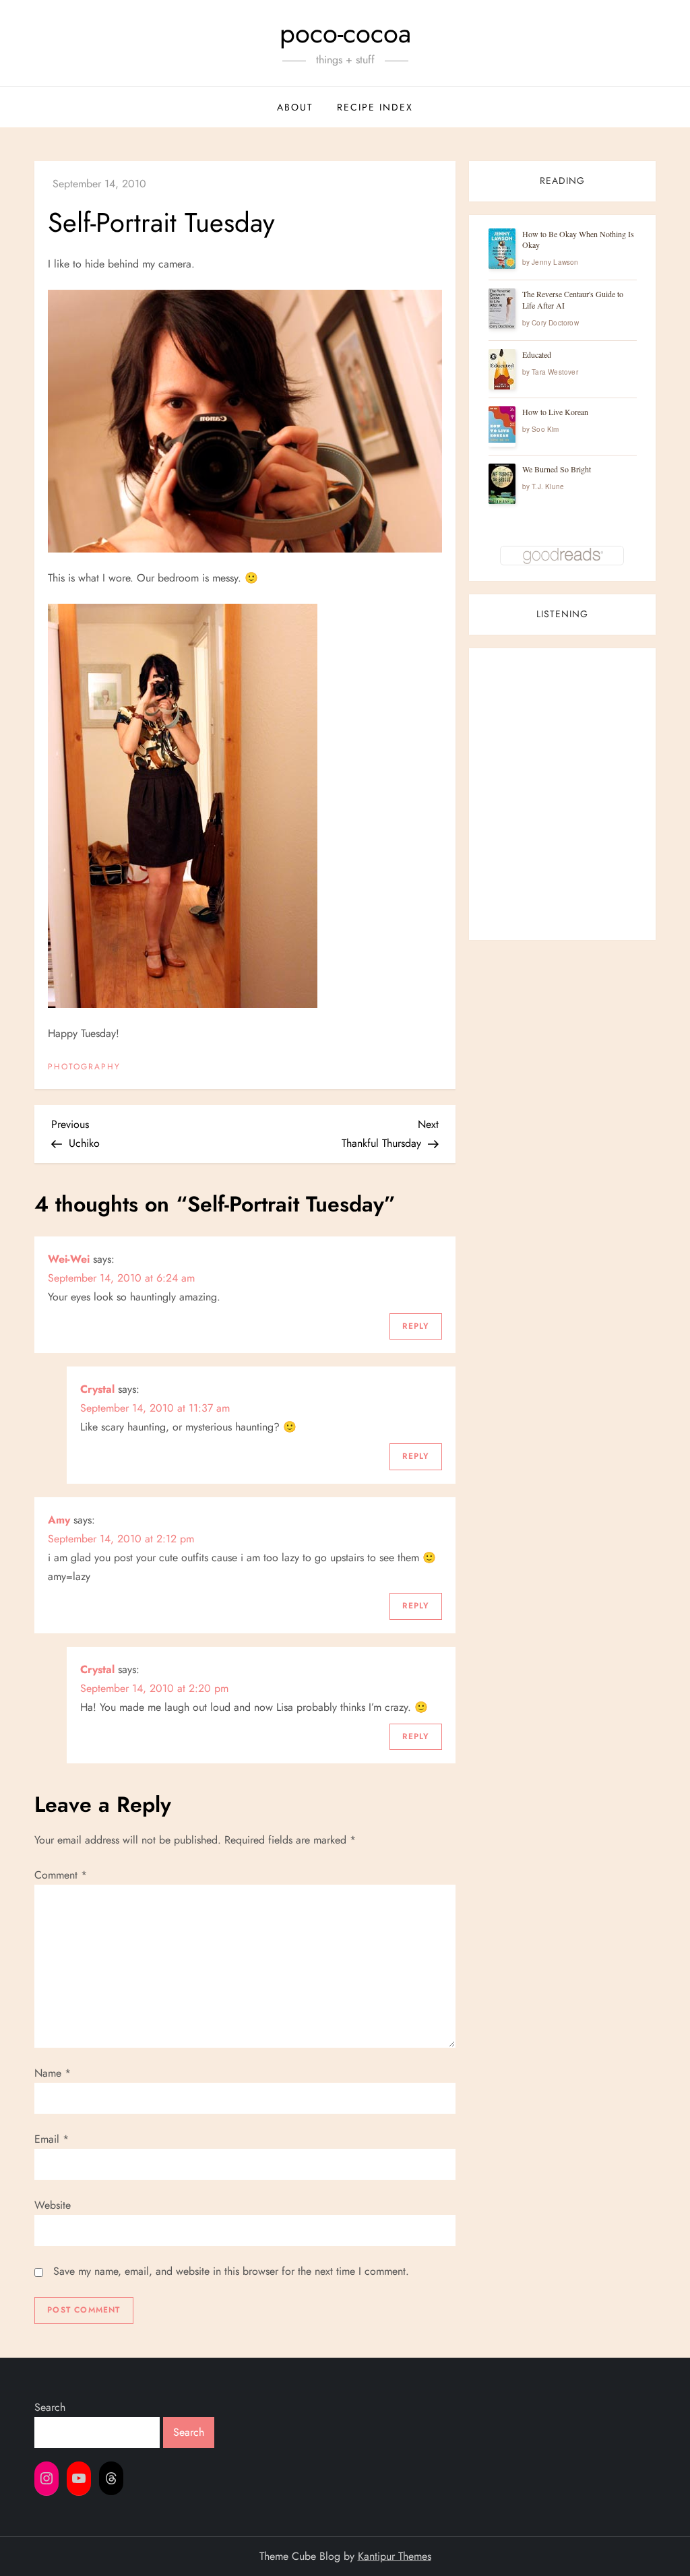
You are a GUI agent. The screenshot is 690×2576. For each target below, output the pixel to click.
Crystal (97, 1389)
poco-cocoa (345, 33)
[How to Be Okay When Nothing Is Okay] (502, 249)
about (295, 107)
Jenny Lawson (555, 262)
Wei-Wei (69, 1259)
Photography (84, 1067)
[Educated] (502, 370)
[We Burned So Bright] (502, 484)
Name (53, 2073)
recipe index (375, 107)
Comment (61, 1875)
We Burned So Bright (557, 469)
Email (52, 2139)
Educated (537, 354)
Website (53, 2205)
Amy (59, 1520)
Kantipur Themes (395, 2556)
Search (50, 2407)
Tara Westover (555, 372)
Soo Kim (545, 429)
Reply (416, 1326)
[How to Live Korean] (502, 425)
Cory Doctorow (555, 323)
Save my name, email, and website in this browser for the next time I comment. (231, 2271)
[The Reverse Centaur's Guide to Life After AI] (502, 309)
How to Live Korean (555, 412)
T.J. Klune (548, 486)
